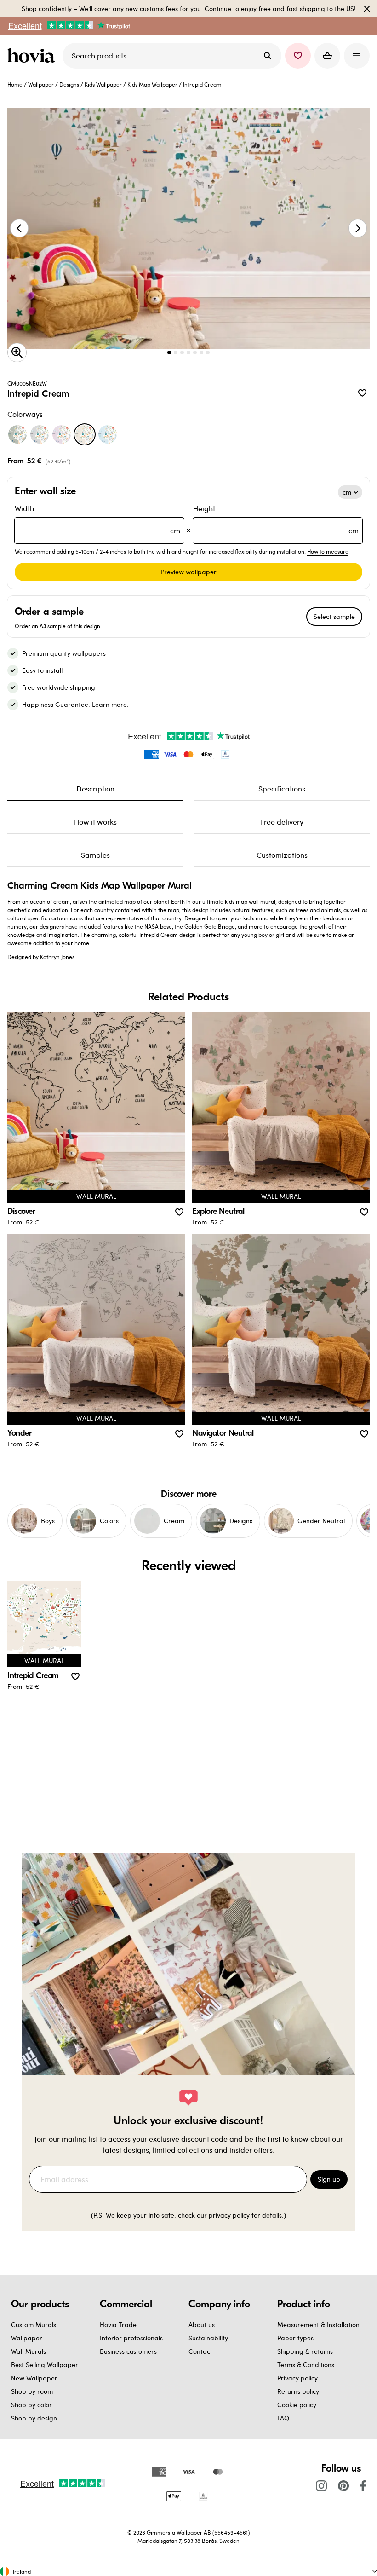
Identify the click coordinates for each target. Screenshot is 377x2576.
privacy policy (229, 2215)
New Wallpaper (34, 2378)
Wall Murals (29, 2351)
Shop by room (32, 2391)
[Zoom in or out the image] (17, 352)
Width (97, 519)
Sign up (329, 2179)
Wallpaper (41, 84)
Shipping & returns (305, 2351)
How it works (95, 822)
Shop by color (31, 2405)
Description (95, 788)
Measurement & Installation (318, 2325)
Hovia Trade (118, 2325)
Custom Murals (34, 2325)
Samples (95, 855)
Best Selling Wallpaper (45, 2365)
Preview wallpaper (188, 572)
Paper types (295, 2338)
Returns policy (298, 2391)
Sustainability (208, 2338)
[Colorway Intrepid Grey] (40, 434)
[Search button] (268, 56)
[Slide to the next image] (358, 228)
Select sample (334, 616)
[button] (298, 56)
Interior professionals (131, 2338)
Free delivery (282, 822)
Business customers (128, 2351)
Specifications (282, 788)
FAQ (283, 2418)
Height (276, 519)
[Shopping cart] (327, 56)
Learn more (109, 704)
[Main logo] (33, 56)
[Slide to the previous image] (19, 228)
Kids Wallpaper (103, 84)
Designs (69, 84)
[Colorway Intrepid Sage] (17, 434)
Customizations (282, 855)
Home (15, 84)
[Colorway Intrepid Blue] (108, 434)
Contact (200, 2351)
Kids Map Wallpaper (152, 84)
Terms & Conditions (306, 2365)
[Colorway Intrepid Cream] (85, 434)
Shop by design (34, 2418)
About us (202, 2325)
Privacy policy (297, 2378)
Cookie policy (297, 2405)
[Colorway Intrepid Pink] (62, 434)
